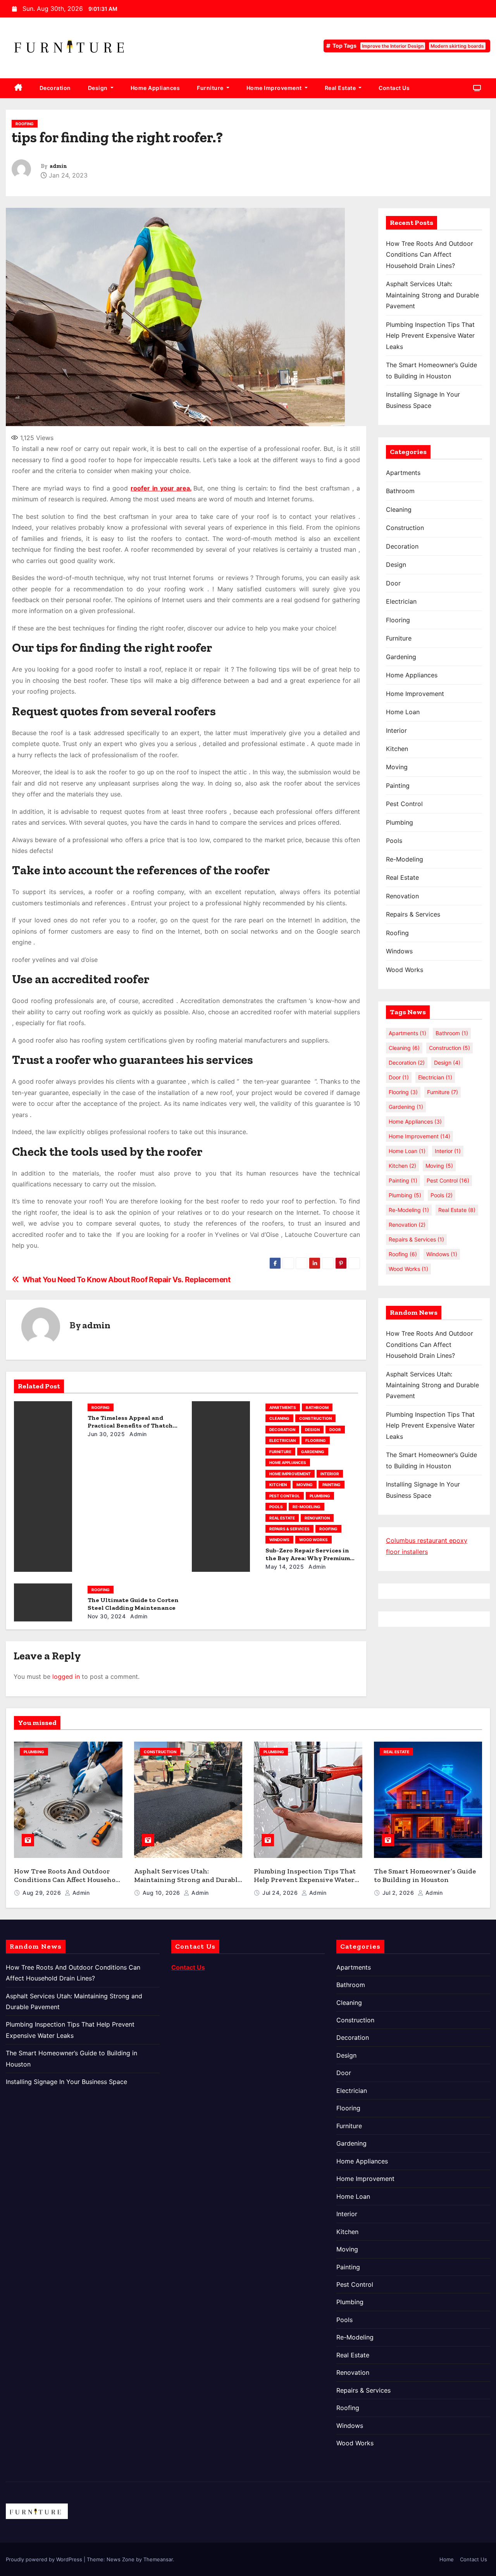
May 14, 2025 (285, 1567)
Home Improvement (275, 88)
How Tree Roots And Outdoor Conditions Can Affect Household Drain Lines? (430, 255)
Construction (315, 1418)
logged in (66, 1676)
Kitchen (278, 1485)
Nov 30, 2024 (107, 1616)
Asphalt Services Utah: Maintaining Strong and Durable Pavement (432, 295)
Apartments (283, 1407)
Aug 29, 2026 (43, 1893)
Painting (332, 1485)
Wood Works (313, 1540)
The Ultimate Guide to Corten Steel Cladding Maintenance (133, 1604)
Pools (276, 1507)
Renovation (317, 1518)
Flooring (316, 1440)
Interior (330, 1474)
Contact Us (394, 88)
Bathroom (317, 1407)
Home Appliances (155, 88)
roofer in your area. (161, 488)
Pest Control (285, 1496)
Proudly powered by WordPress (45, 2559)
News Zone (121, 2559)
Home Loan (403, 712)
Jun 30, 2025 (106, 1434)
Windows (279, 1540)
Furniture (211, 88)
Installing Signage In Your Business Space (66, 2082)
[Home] (18, 88)
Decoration (55, 88)
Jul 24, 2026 (281, 1893)
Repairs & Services (289, 1529)
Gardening (313, 1452)
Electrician (282, 1440)
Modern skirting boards (457, 46)
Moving (305, 1485)
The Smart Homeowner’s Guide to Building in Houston (425, 1876)
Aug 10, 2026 (162, 1893)
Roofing (25, 124)
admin (58, 166)
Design (99, 88)
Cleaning (279, 1418)
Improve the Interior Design (393, 46)
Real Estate (341, 88)
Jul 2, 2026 (399, 1893)
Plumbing (320, 1496)
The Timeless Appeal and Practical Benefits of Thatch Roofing (130, 1425)
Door (335, 1430)
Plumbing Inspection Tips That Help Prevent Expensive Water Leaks (430, 336)
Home (447, 2559)
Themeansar (158, 2559)
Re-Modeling (307, 1507)
